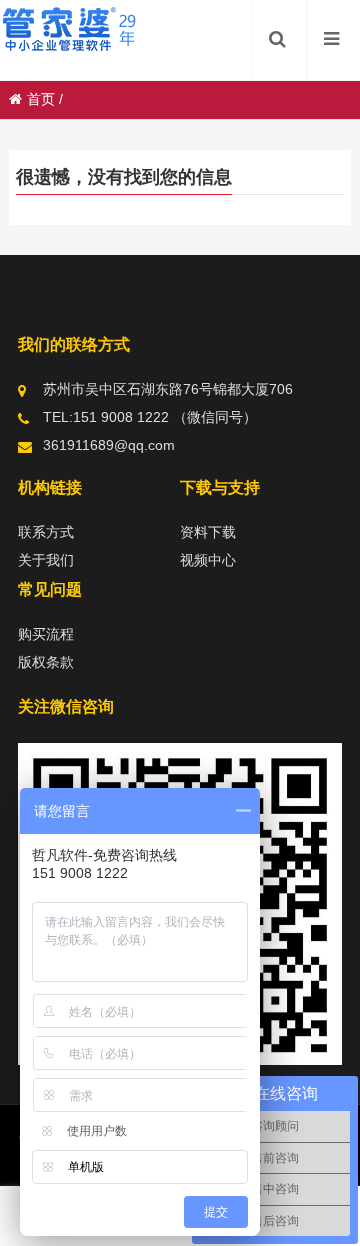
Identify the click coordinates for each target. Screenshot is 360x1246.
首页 (41, 99)
